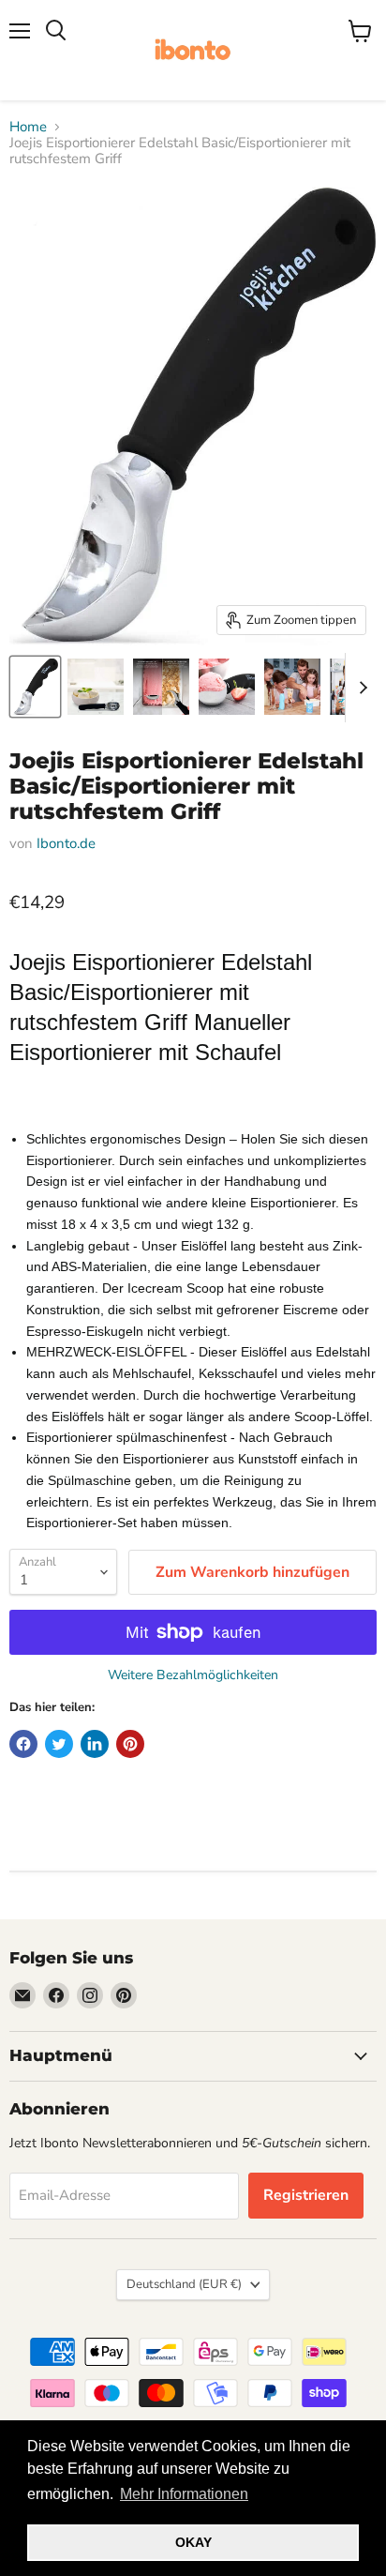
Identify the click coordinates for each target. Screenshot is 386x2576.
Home (28, 127)
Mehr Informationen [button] (184, 2494)
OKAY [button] (193, 2542)
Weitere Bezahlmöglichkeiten (193, 1675)
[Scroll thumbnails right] (360, 688)
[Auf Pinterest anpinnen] (130, 1744)
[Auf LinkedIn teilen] (95, 1744)
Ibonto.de (66, 843)
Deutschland (184, 2284)
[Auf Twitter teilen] (59, 1744)
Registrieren (306, 2195)
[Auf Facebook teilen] (23, 1744)
